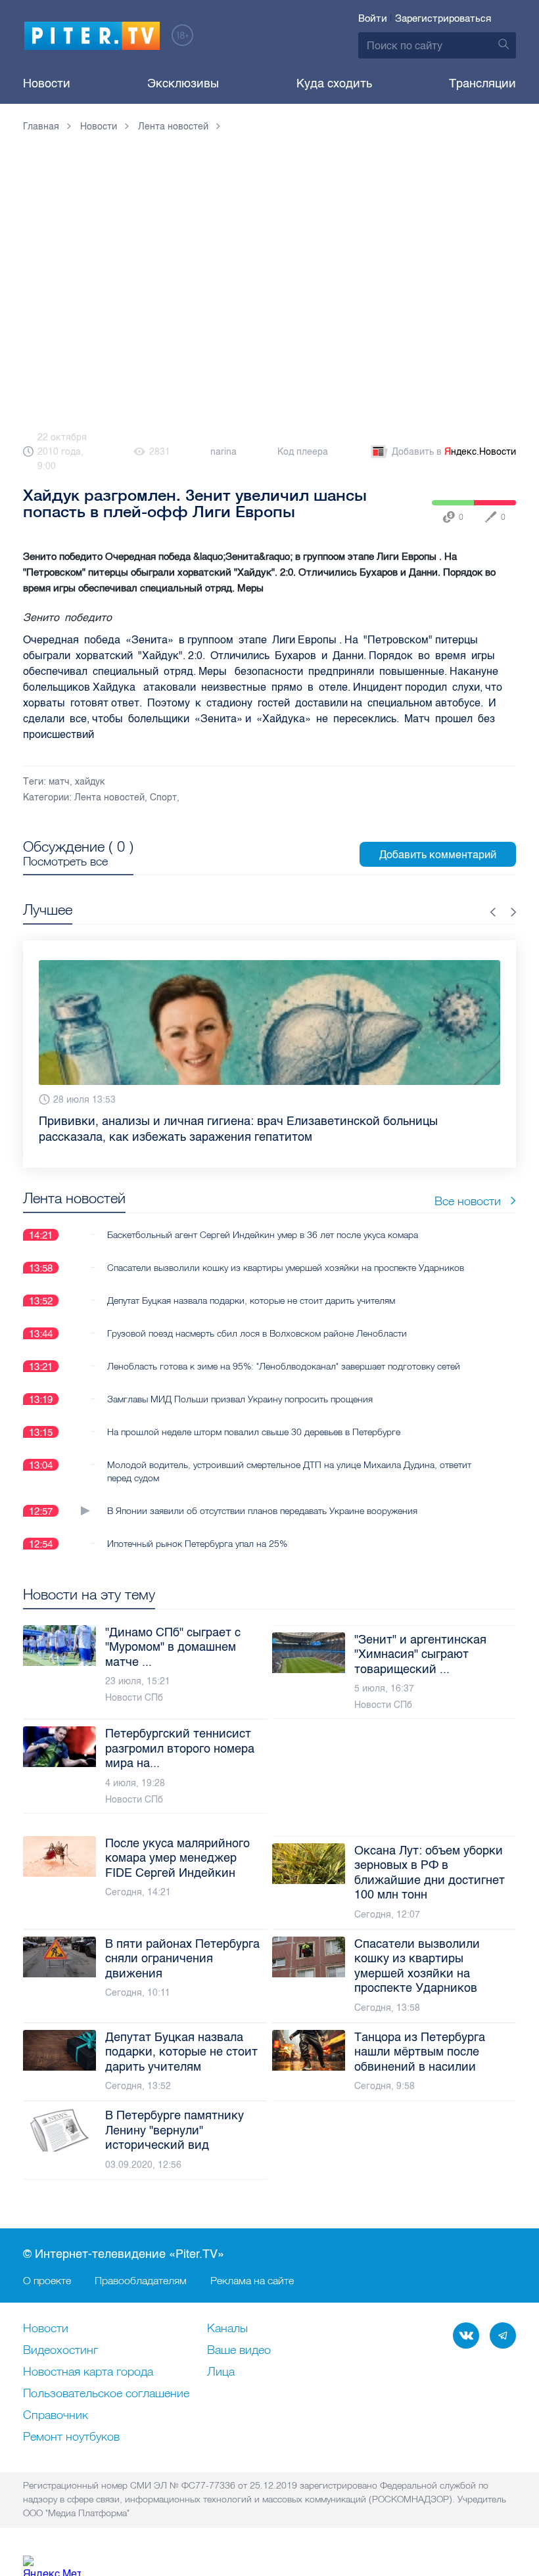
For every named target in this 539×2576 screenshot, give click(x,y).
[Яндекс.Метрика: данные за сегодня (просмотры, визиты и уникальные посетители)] (52, 2566)
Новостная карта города (88, 2372)
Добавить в (454, 452)
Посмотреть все (65, 862)
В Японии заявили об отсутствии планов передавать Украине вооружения (262, 1495)
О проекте (47, 2280)
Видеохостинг (60, 2351)
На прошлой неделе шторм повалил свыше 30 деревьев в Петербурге (254, 1416)
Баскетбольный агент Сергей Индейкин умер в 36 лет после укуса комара (263, 1219)
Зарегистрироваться (443, 18)
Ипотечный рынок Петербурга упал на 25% (197, 1528)
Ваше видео (239, 2351)
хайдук (90, 782)
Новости (47, 83)
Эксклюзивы (183, 83)
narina (223, 452)
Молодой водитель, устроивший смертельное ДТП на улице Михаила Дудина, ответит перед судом (289, 1456)
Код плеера (303, 452)
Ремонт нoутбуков (71, 2437)
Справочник (56, 2416)
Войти (373, 18)
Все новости (468, 1185)
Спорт (163, 797)
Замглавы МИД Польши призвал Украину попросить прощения (240, 1383)
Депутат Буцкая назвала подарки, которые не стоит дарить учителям (251, 1285)
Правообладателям (141, 2280)
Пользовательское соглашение (106, 2394)
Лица (221, 2372)
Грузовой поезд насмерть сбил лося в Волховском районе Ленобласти (257, 1318)
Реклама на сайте (252, 2280)
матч (59, 782)
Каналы (227, 2329)
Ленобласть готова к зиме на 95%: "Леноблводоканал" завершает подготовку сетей (284, 1350)
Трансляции (482, 83)
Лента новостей (109, 797)
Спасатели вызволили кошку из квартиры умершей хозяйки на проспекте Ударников (286, 1252)
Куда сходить (334, 83)
